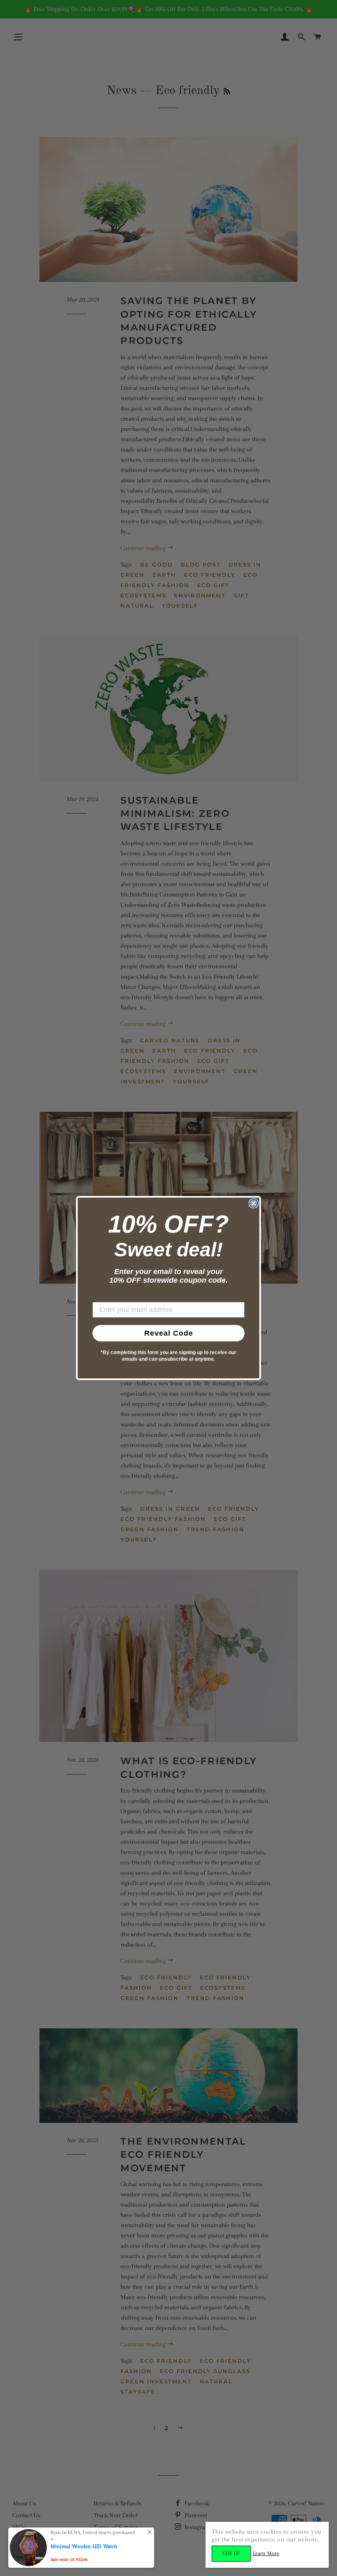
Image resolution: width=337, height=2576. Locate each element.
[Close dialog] (254, 1203)
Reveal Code (169, 1333)
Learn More (266, 2553)
